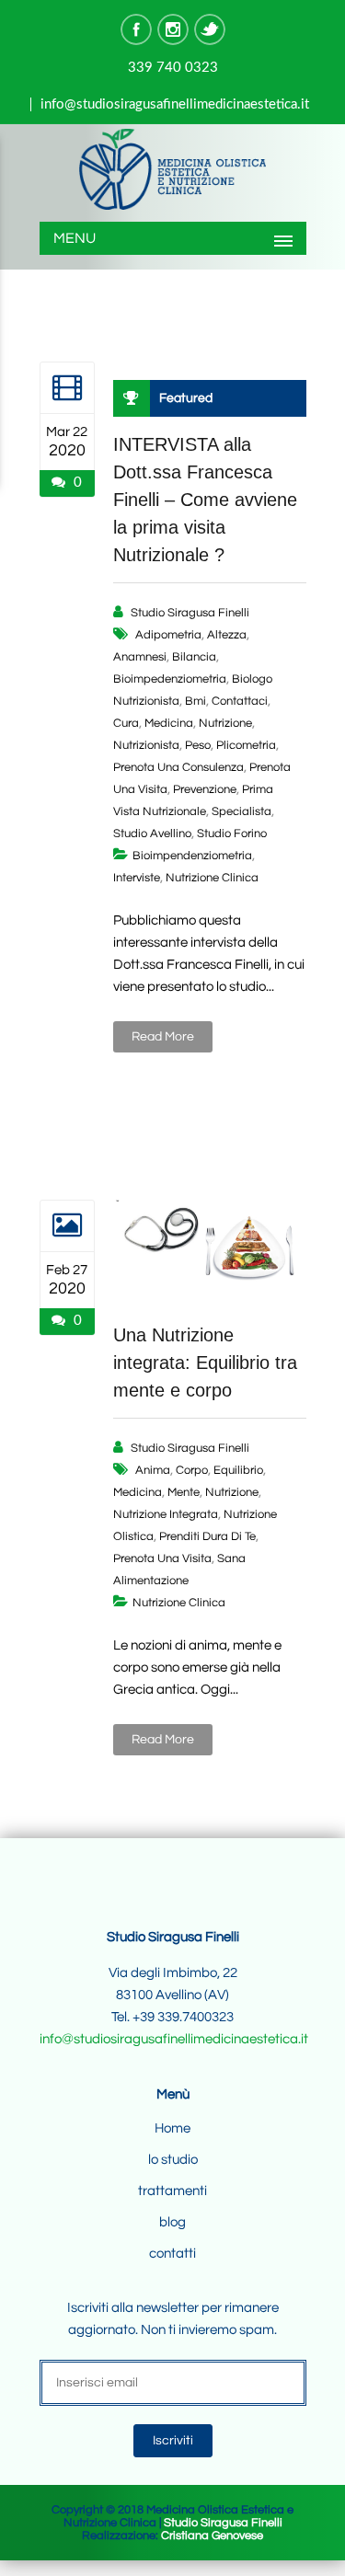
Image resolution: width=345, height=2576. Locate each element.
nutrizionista (146, 745)
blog (172, 2222)
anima (153, 1470)
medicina (169, 723)
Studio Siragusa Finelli (190, 613)
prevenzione (205, 789)
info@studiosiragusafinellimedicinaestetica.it (175, 104)
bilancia (194, 657)
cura (126, 723)
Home (172, 2128)
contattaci (240, 701)
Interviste (137, 878)
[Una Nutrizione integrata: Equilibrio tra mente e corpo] (67, 1225)
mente (184, 1492)
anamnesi (140, 657)
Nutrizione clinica (212, 878)
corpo (192, 1470)
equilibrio (238, 1470)
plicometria (246, 745)
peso (198, 745)
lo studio (173, 2160)
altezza (227, 635)
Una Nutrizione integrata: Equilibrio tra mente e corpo (205, 1363)
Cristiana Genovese (212, 2536)
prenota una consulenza (178, 767)
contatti (172, 2254)
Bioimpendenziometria (192, 856)
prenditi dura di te (207, 1536)
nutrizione (225, 723)
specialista (241, 811)
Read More (163, 1037)
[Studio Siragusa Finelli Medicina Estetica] (173, 171)
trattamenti (172, 2191)
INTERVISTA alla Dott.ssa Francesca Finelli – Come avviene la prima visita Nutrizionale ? (205, 500)
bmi (195, 701)
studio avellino (152, 834)
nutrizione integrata (166, 1514)
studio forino (232, 834)
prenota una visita (162, 1558)
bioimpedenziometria (170, 679)
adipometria (168, 635)
